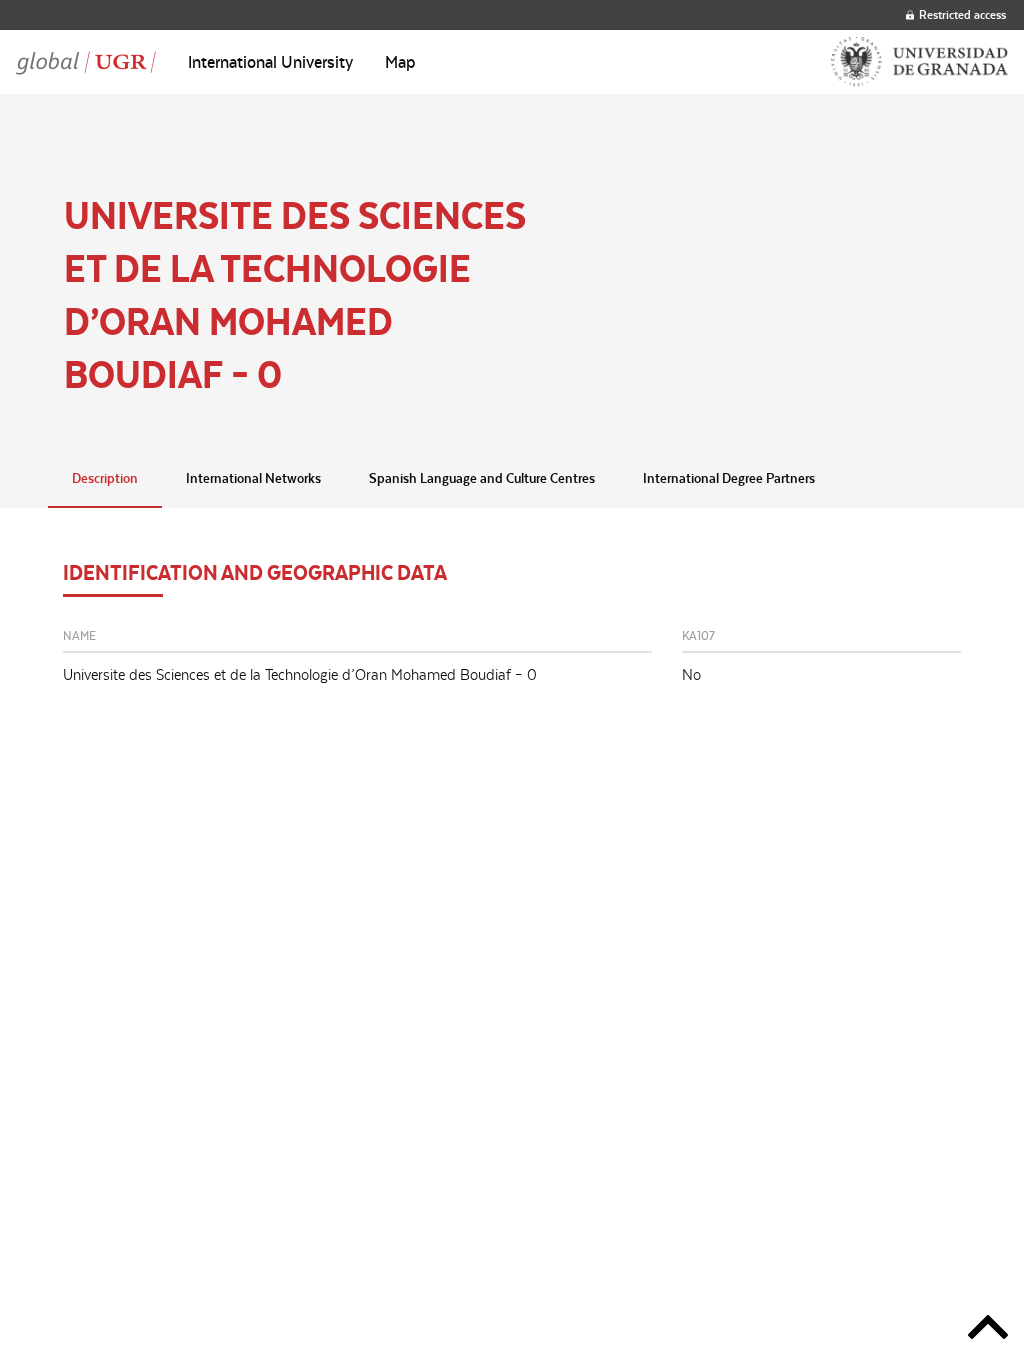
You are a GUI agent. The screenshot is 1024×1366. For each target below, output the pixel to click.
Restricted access (962, 14)
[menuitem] (270, 62)
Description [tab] (105, 478)
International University (270, 62)
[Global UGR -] (86, 62)
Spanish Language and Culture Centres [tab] (482, 478)
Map (400, 62)
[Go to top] (988, 1330)
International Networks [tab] (253, 478)
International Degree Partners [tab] (729, 478)
